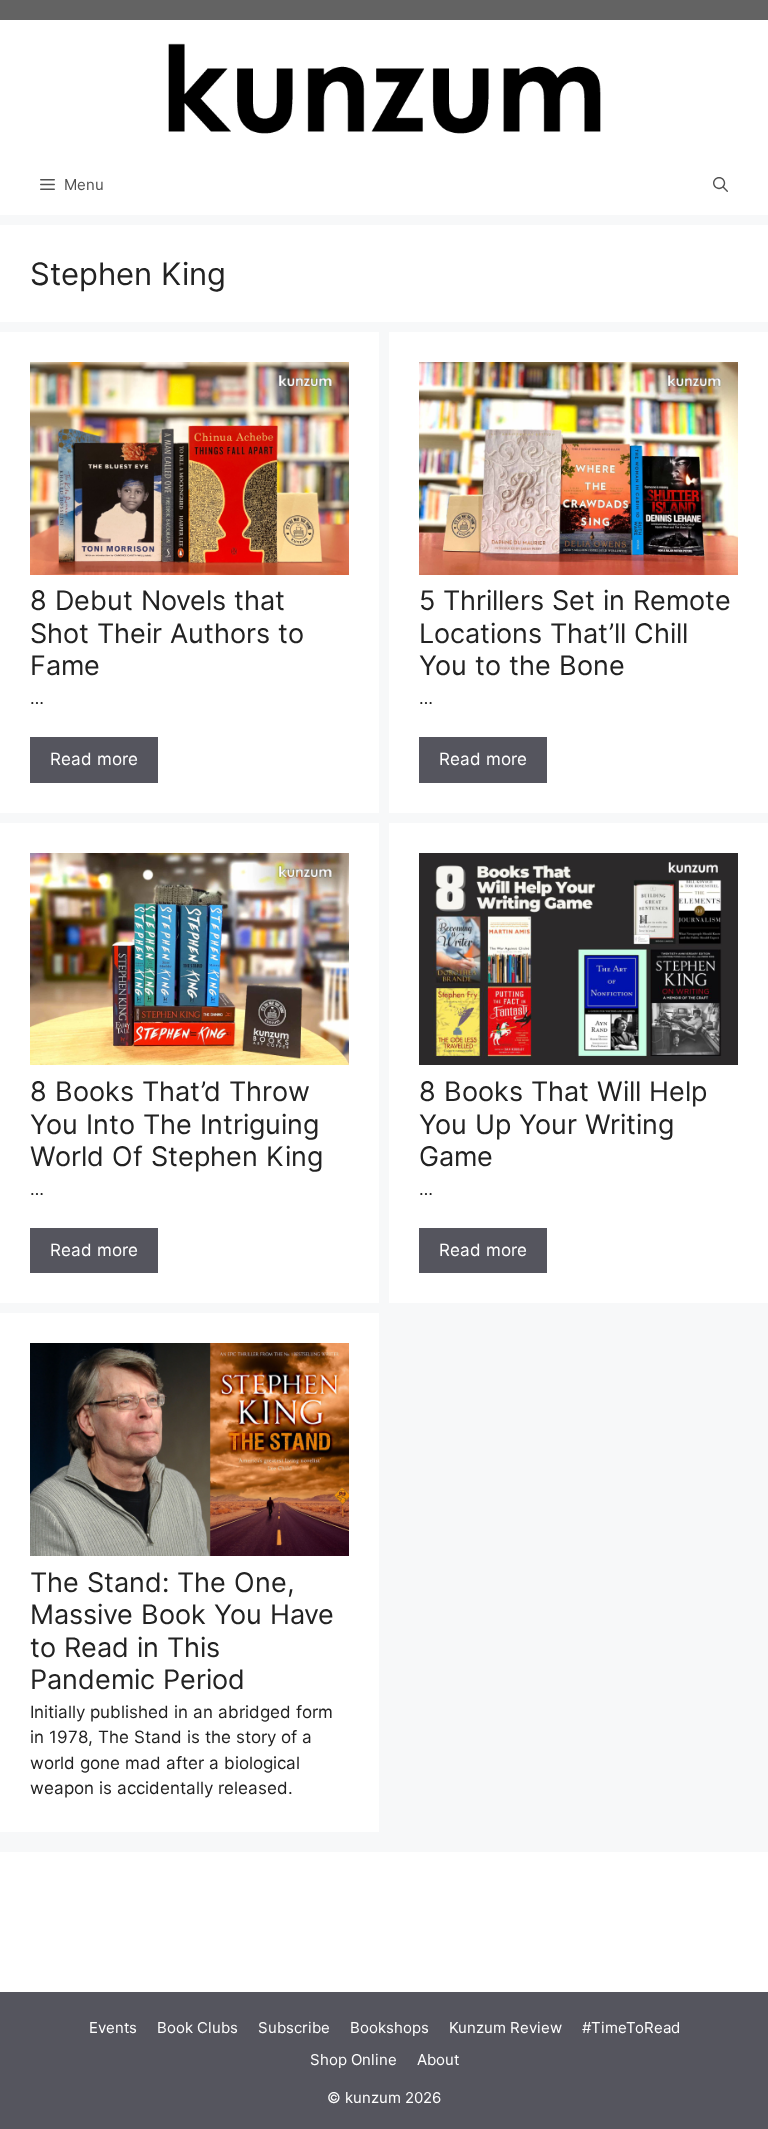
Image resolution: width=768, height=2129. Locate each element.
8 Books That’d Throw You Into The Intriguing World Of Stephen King (176, 1124)
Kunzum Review (505, 2027)
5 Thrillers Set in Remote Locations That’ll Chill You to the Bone (575, 633)
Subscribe (294, 2027)
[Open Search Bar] (720, 185)
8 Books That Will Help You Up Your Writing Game (563, 1124)
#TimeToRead (631, 2027)
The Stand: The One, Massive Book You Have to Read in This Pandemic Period (182, 1631)
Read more (94, 759)
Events (113, 2027)
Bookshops (389, 2027)
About (438, 2059)
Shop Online (353, 2059)
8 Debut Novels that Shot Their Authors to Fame (167, 633)
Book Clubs (197, 2027)
